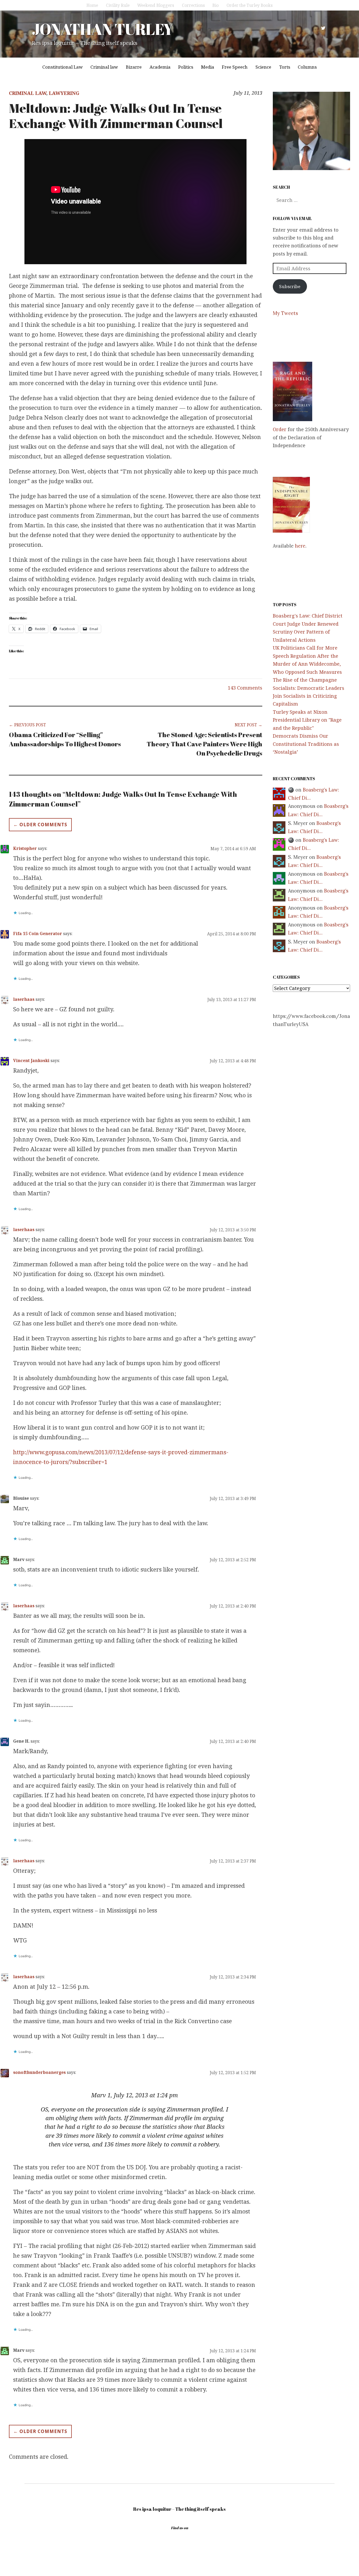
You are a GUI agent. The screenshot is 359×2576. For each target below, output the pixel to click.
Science (263, 67)
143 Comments (245, 688)
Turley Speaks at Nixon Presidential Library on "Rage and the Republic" (307, 720)
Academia (160, 67)
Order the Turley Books (250, 5)
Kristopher (25, 848)
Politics (186, 67)
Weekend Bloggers (156, 5)
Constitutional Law (63, 67)
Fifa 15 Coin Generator (38, 934)
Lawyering (64, 93)
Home (92, 5)
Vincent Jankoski (31, 1060)
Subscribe (290, 286)
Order (280, 429)
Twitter (323, 28)
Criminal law (104, 67)
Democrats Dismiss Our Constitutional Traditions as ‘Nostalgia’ (306, 744)
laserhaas (24, 999)
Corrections (193, 5)
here (300, 546)
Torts (285, 67)
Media (208, 67)
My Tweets (285, 313)
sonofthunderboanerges (39, 2072)
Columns (307, 67)
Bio (216, 5)
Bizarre (134, 67)
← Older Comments (40, 825)
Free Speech (235, 67)
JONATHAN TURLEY (102, 29)
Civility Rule (118, 5)
